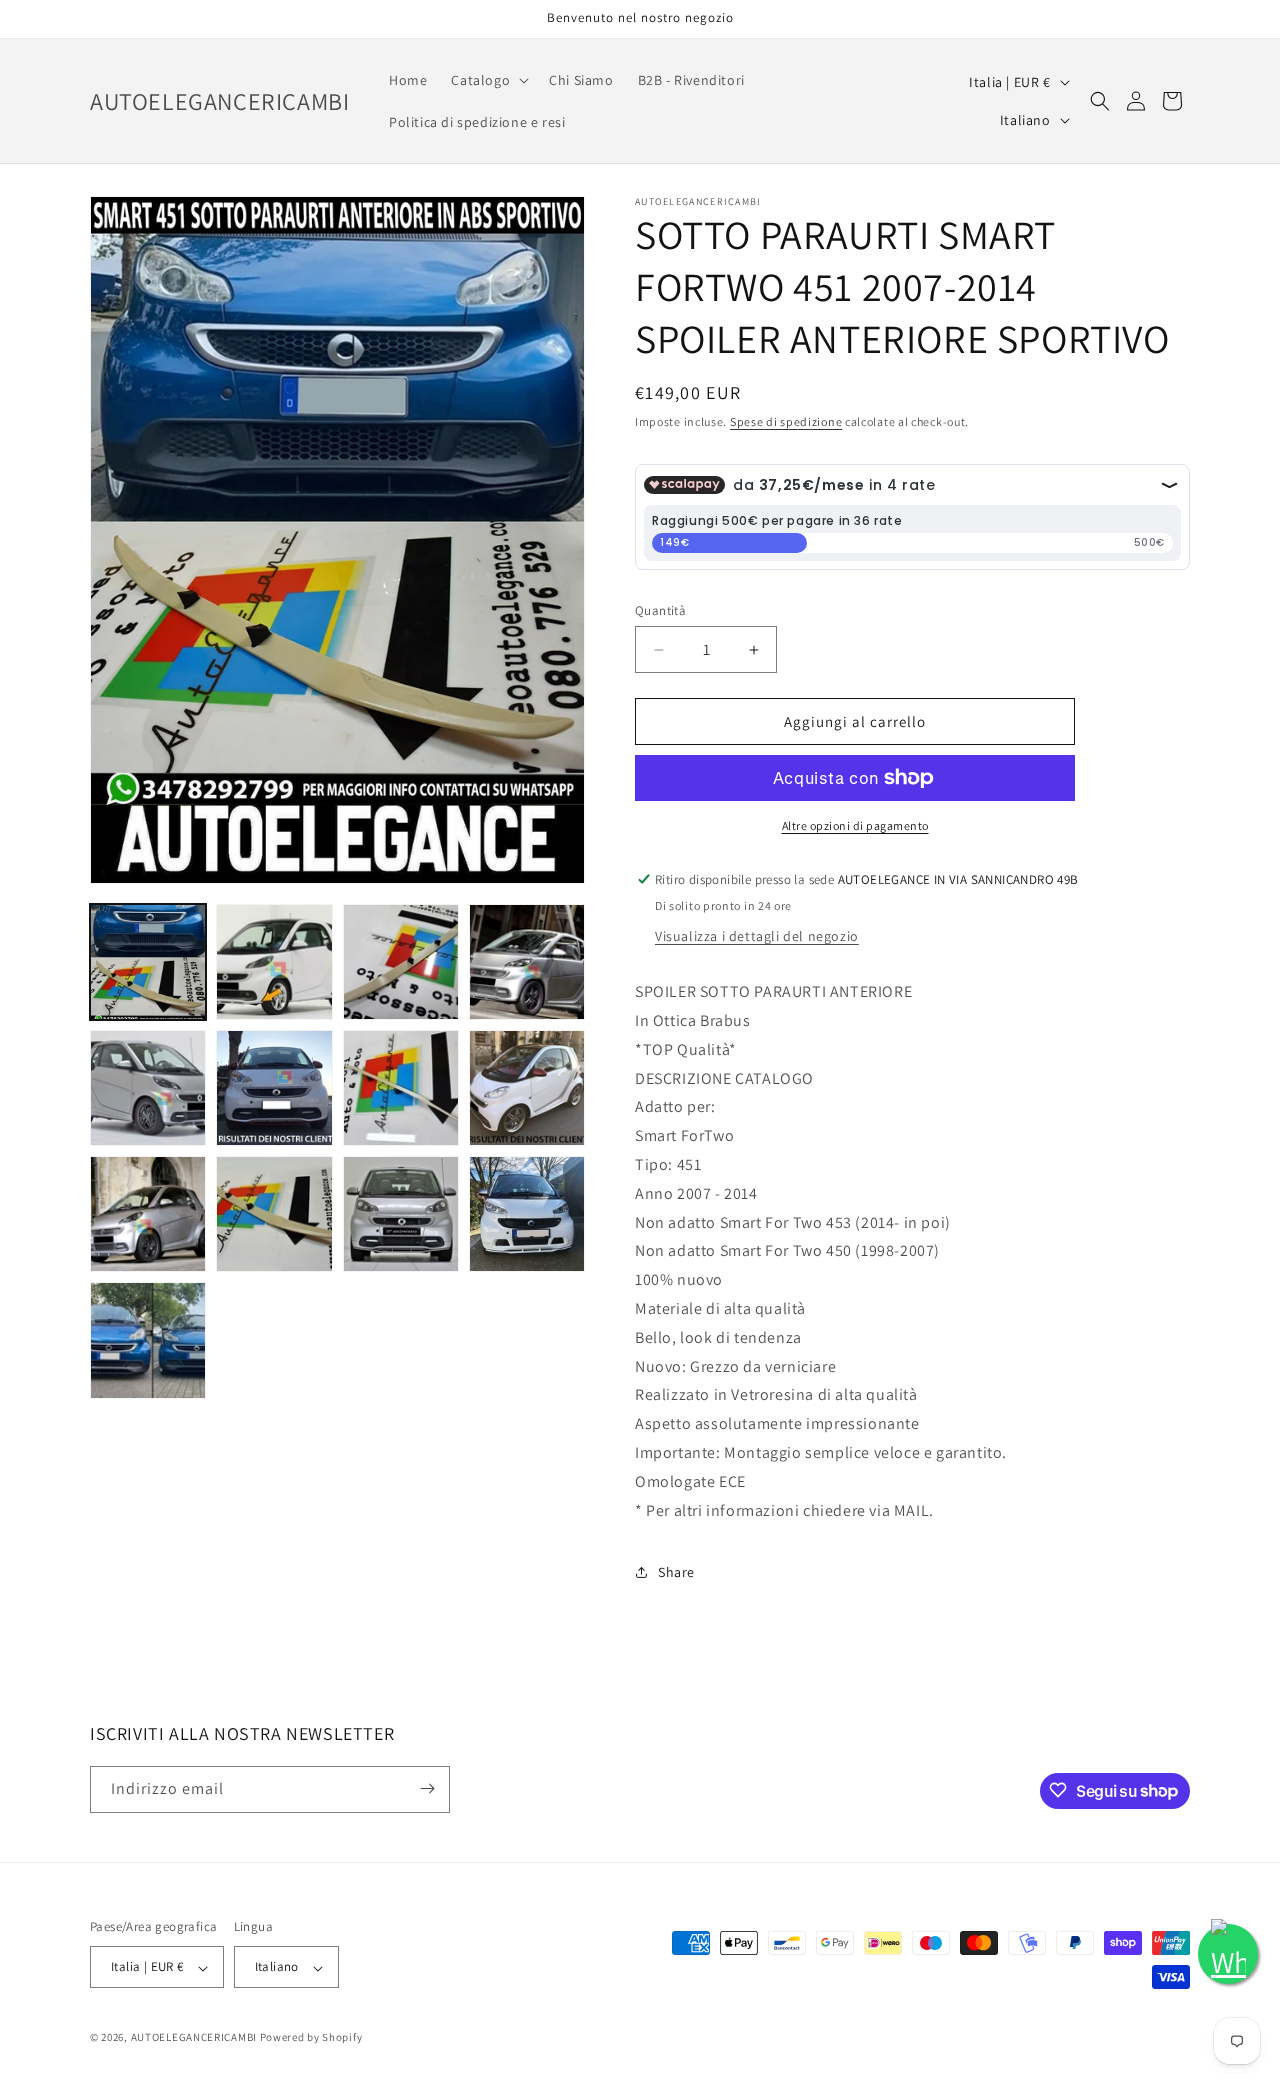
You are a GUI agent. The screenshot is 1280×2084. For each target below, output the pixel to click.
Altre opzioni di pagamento (855, 825)
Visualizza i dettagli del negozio (757, 936)
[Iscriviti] (427, 1788)
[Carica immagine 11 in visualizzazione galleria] (401, 1214)
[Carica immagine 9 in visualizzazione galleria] (148, 1214)
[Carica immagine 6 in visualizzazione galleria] (274, 1088)
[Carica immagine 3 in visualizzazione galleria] (401, 962)
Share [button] (676, 1572)
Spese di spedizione (786, 421)
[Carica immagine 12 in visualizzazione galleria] (527, 1214)
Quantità (660, 610)
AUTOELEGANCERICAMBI (194, 2038)
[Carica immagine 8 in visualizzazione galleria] (527, 1088)
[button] (488, 80)
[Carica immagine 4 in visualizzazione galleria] (527, 962)
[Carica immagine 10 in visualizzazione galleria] (274, 1214)
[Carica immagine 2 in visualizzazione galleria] (274, 962)
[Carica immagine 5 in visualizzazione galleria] (148, 1088)
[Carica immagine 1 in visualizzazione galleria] (148, 962)
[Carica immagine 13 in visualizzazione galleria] (148, 1340)
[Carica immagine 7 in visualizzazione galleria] (401, 1088)
